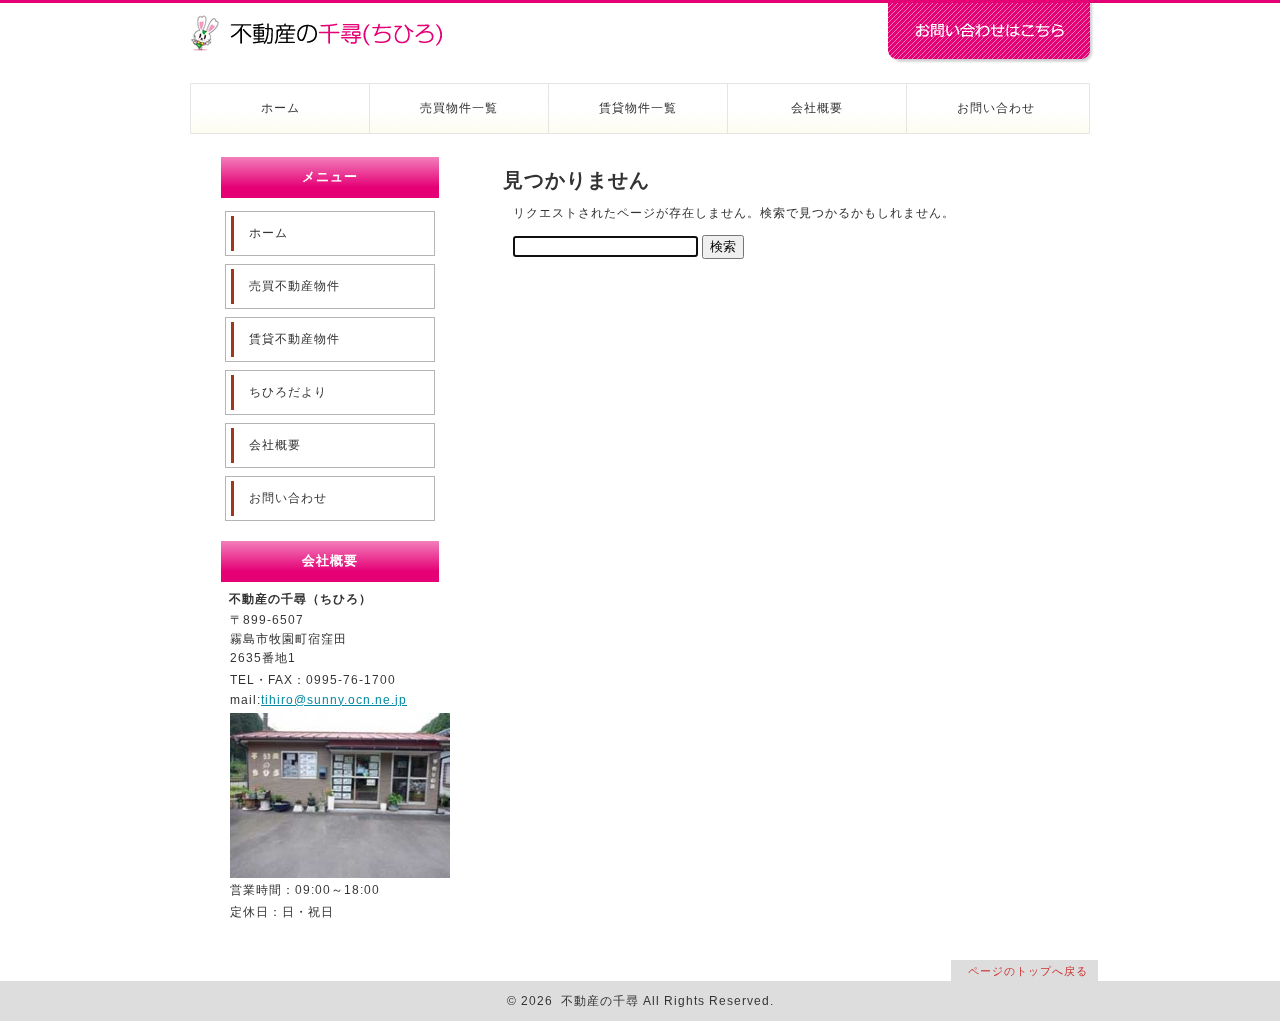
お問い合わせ (996, 108)
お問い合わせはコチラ (990, 33)
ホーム (280, 108)
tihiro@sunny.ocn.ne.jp (334, 700)
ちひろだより (288, 392)
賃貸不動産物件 (294, 339)
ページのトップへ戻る (1028, 971)
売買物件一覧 (459, 108)
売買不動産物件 (294, 286)
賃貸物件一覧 (638, 108)
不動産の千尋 (325, 22)
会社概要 (817, 108)
